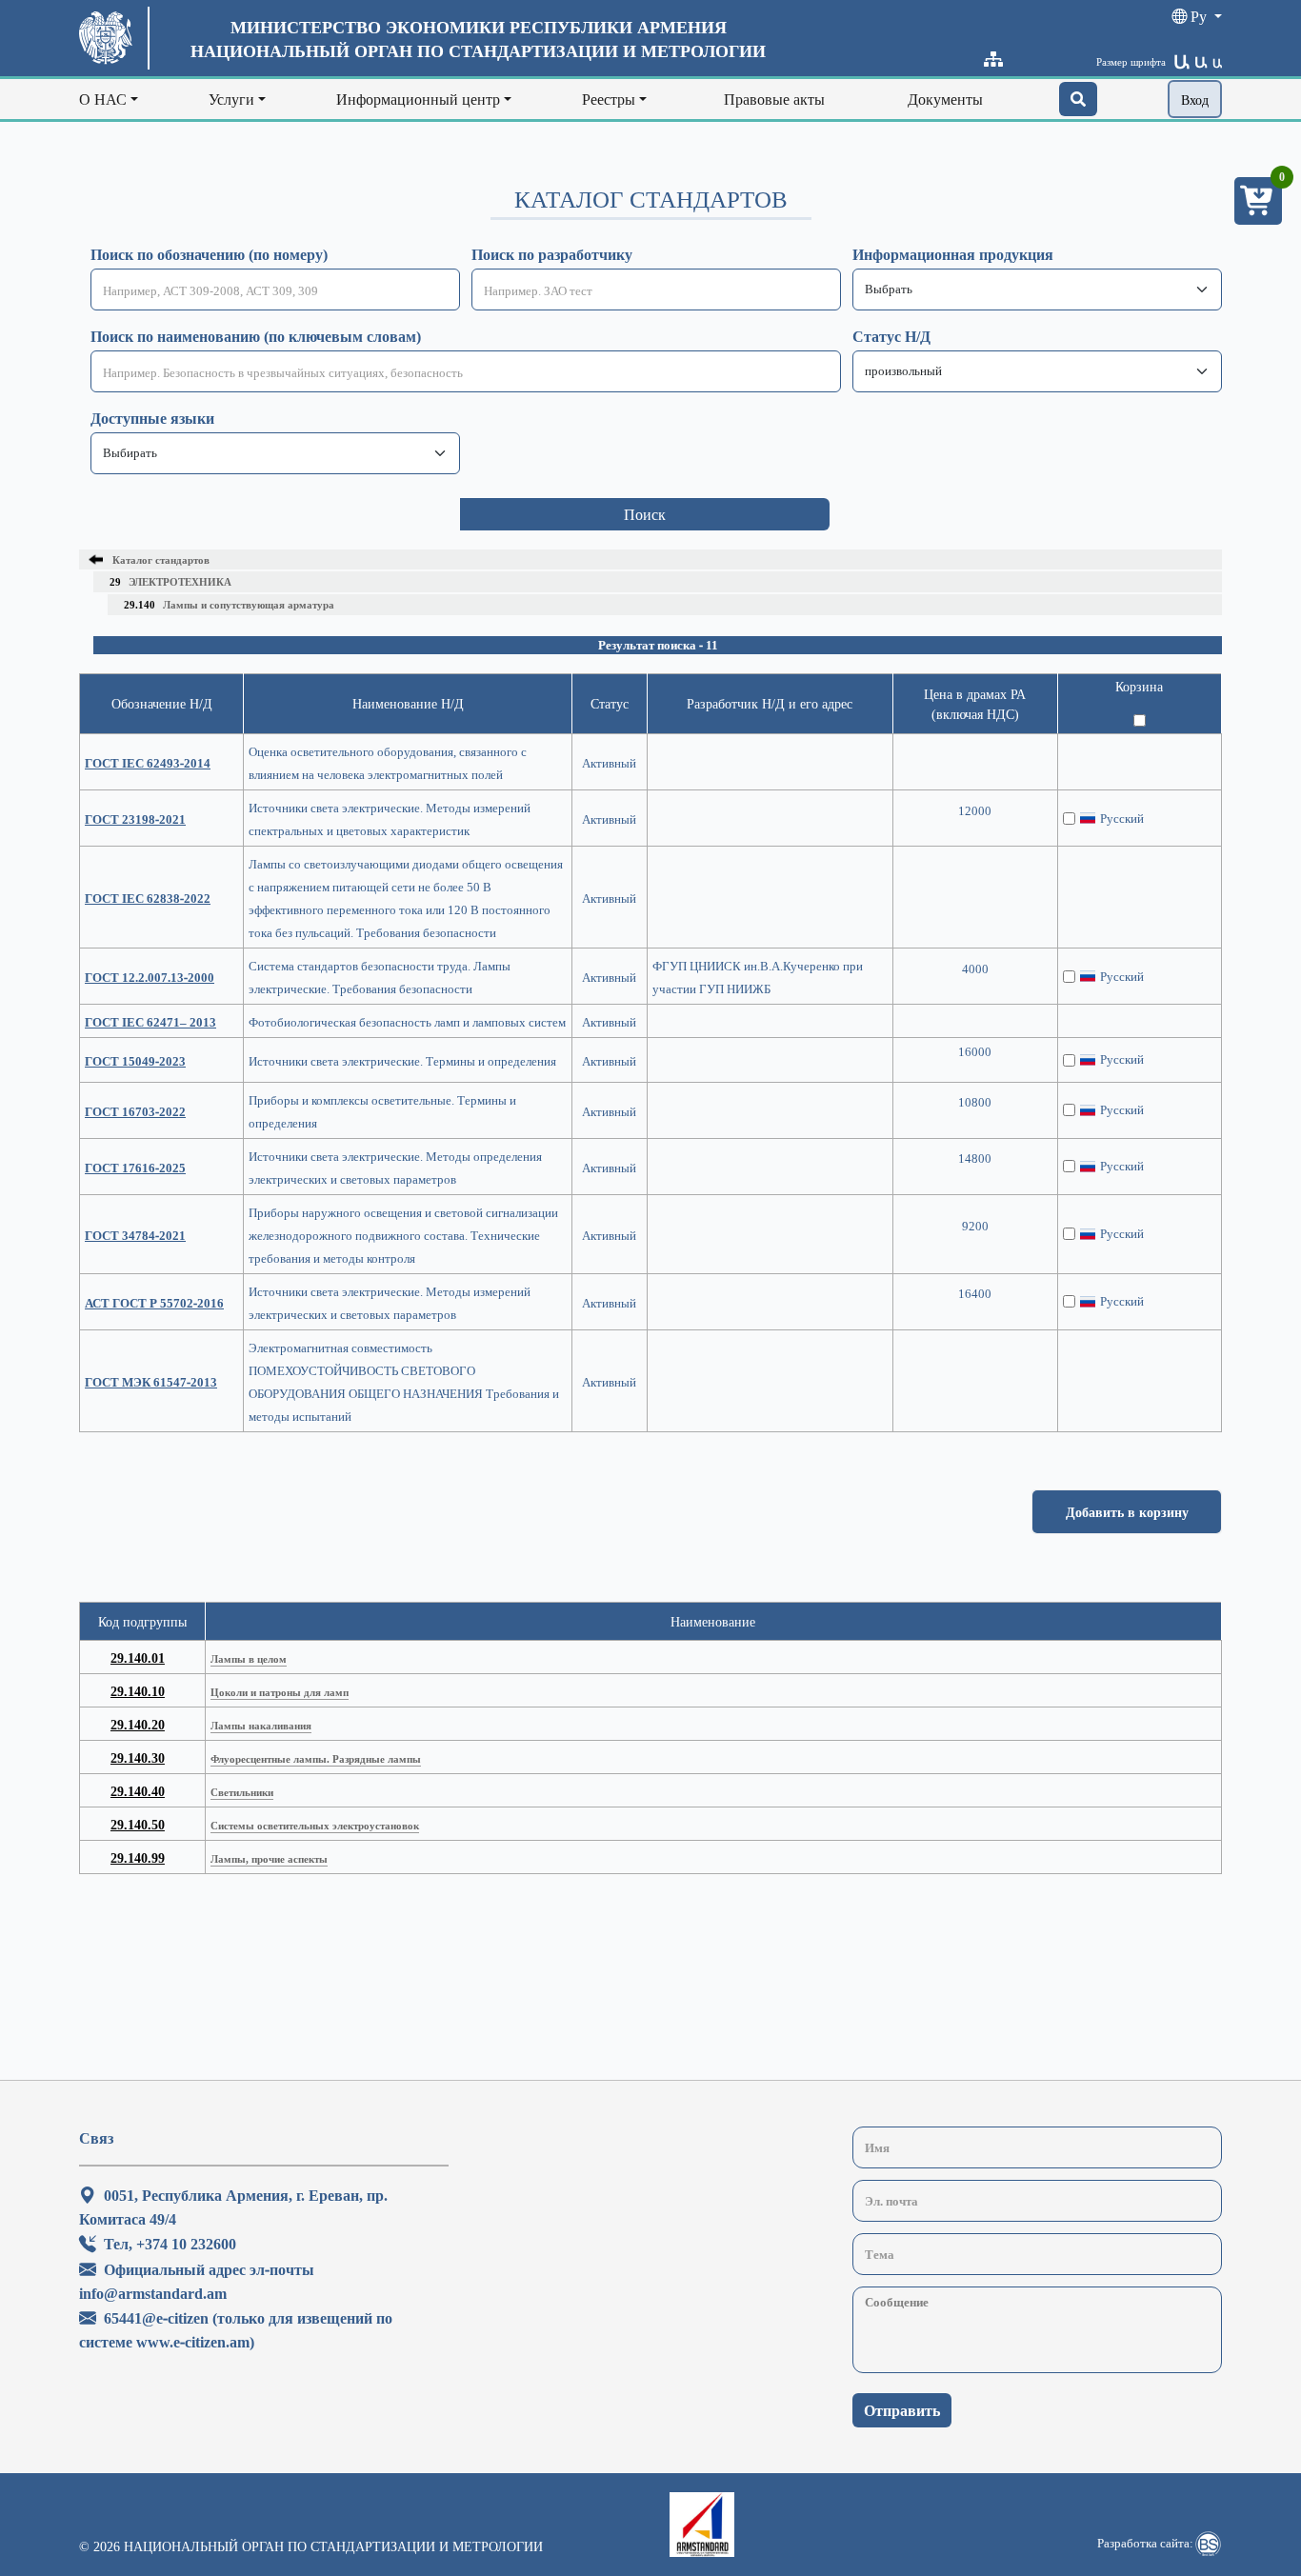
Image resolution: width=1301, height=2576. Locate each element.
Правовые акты (774, 99)
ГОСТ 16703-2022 (135, 1111)
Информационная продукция (953, 254)
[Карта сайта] (993, 59)
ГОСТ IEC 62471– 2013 (150, 1022)
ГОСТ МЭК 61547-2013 (151, 1382)
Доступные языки (152, 418)
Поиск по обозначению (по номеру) (209, 254)
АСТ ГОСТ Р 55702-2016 (154, 1303)
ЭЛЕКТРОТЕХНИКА (170, 581)
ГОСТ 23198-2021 (135, 819)
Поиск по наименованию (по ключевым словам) (256, 336)
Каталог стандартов (161, 559)
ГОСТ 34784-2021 (135, 1235)
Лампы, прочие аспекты (269, 1858)
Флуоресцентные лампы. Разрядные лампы (316, 1758)
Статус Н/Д (891, 336)
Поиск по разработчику (552, 254)
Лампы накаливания (261, 1725)
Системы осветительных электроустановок (315, 1825)
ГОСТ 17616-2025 (135, 1168)
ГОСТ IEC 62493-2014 (148, 763)
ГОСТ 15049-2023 (135, 1061)
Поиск (645, 514)
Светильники (242, 1792)
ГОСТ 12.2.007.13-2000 (150, 977)
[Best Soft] (1208, 2544)
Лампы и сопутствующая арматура (229, 604)
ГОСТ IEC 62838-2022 (148, 898)
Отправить (902, 2410)
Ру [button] (1199, 16)
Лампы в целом (249, 1658)
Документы (945, 99)
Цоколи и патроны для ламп (280, 1692)
